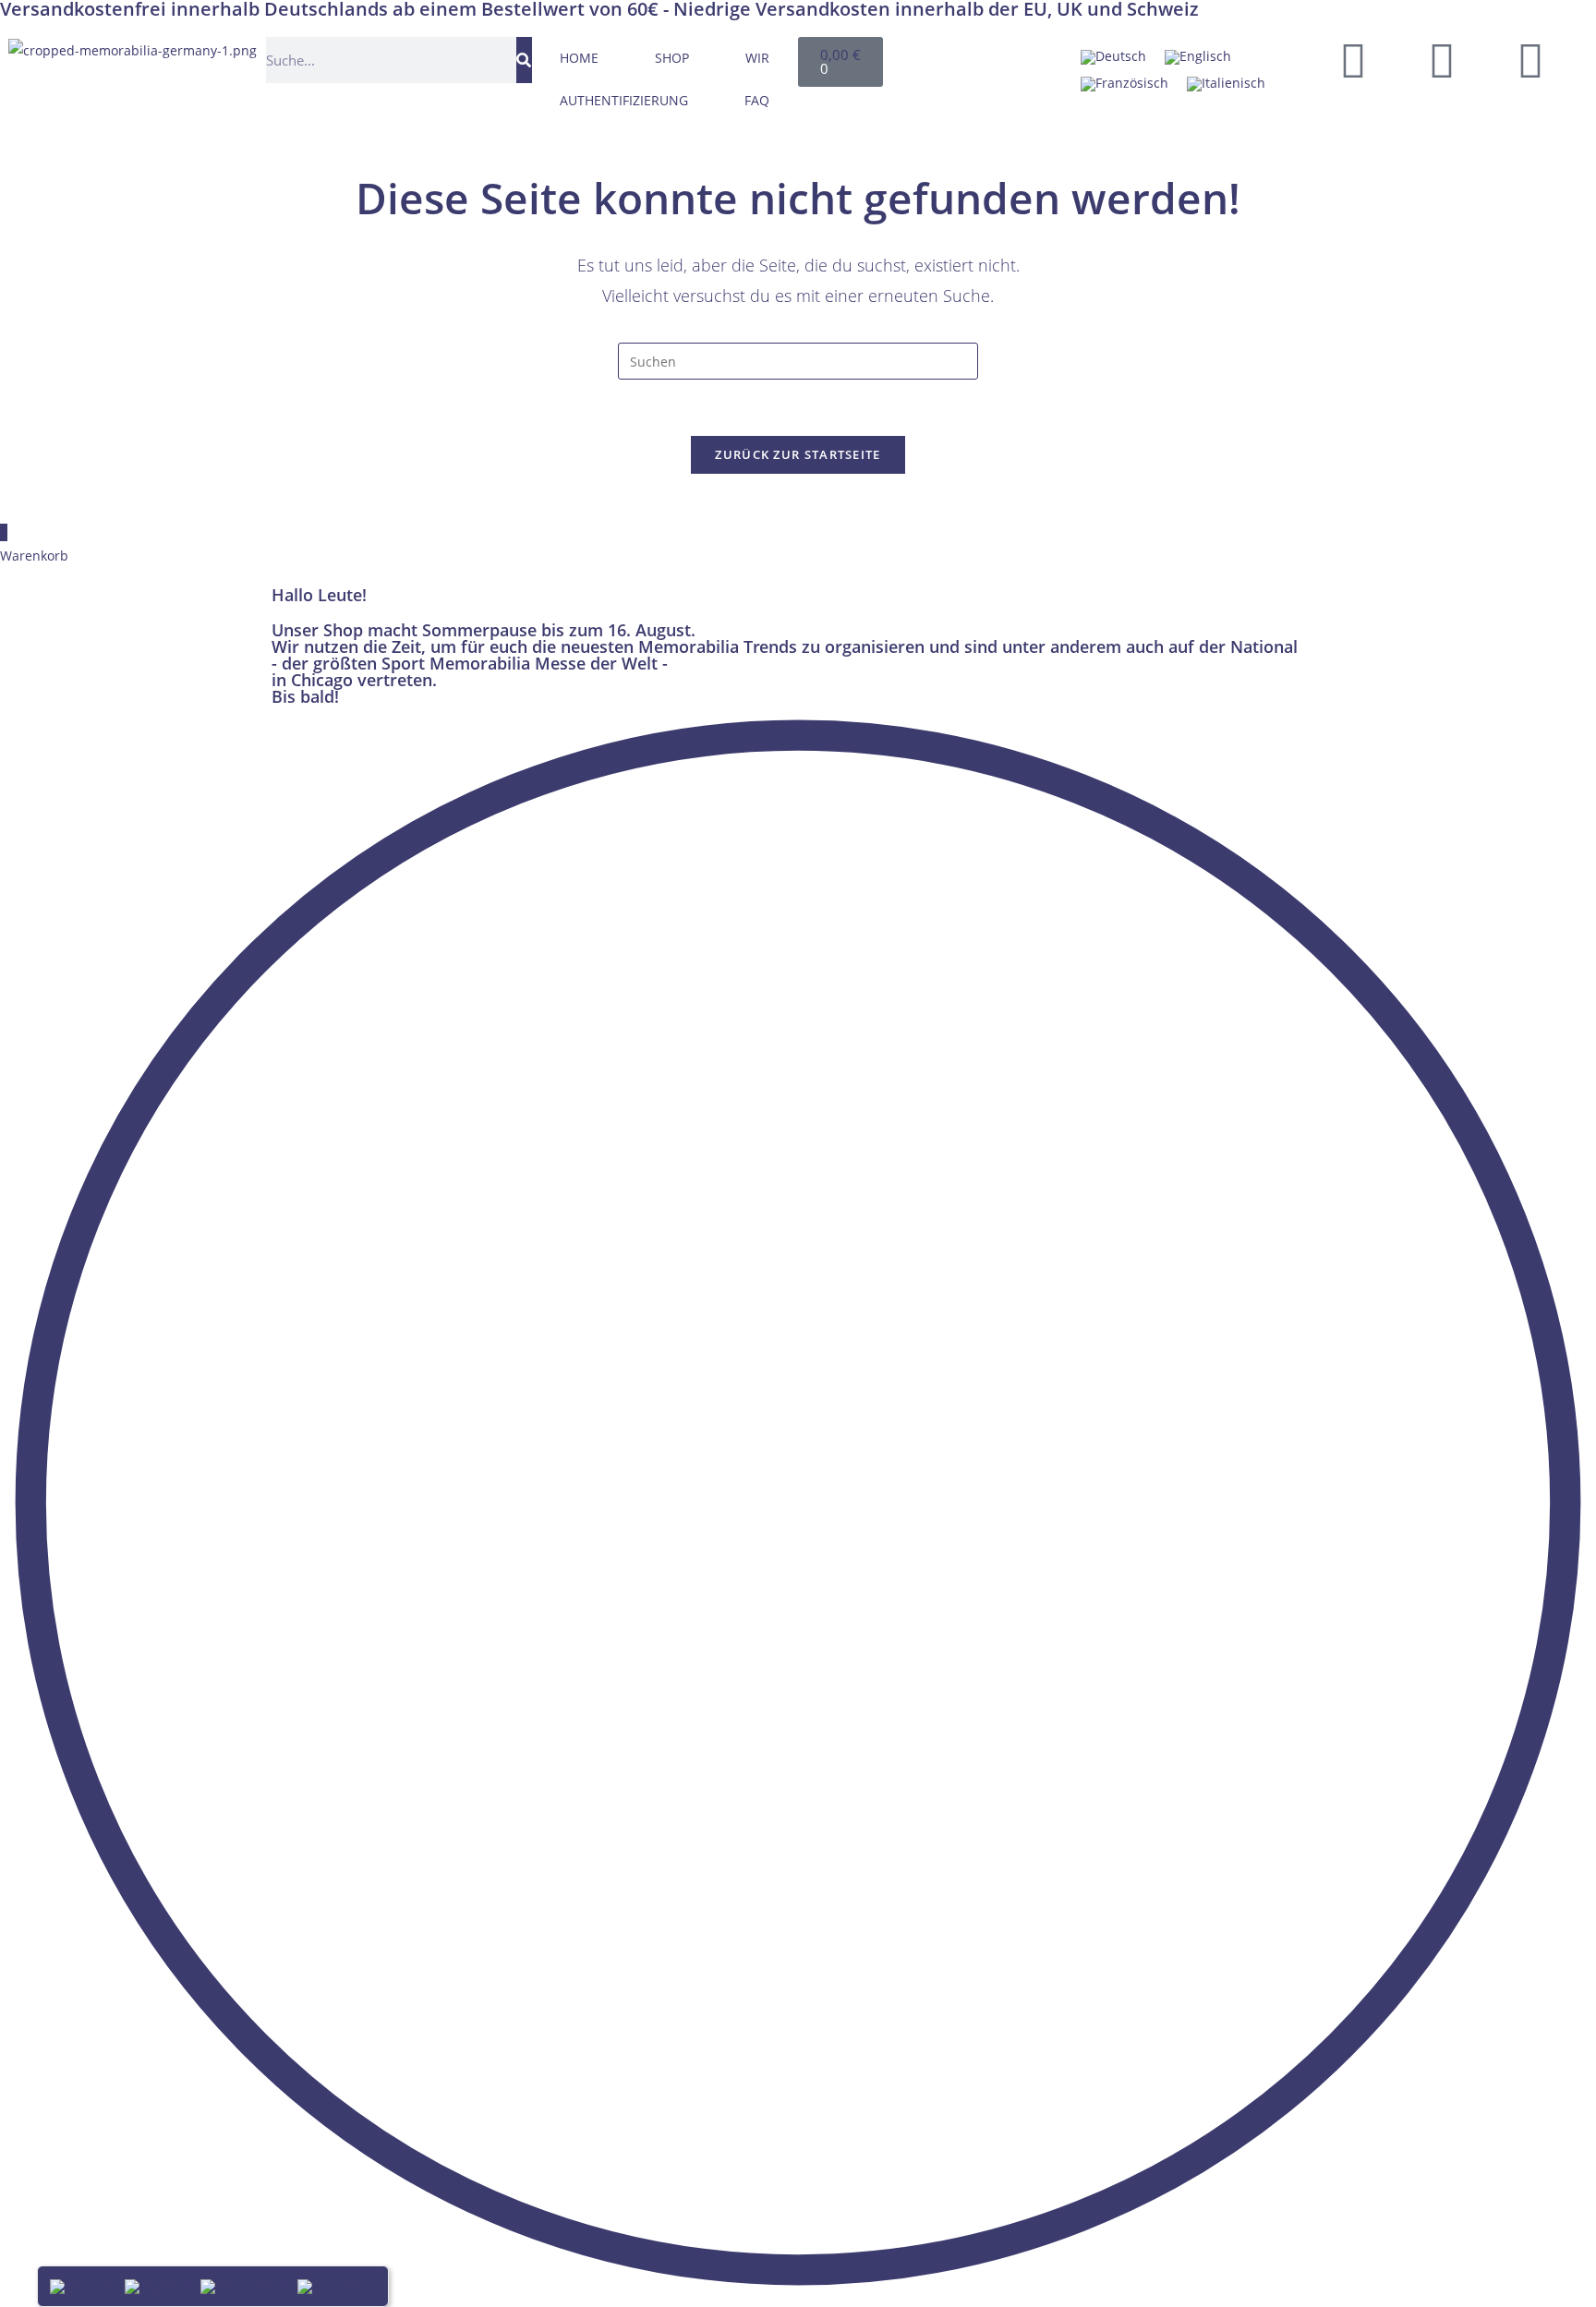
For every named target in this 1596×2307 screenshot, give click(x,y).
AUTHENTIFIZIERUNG (624, 100)
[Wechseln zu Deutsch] (1113, 58)
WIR (757, 58)
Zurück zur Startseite (798, 454)
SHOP (672, 58)
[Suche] (524, 60)
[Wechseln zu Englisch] (1198, 58)
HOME (579, 58)
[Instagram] (1530, 60)
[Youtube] (1442, 60)
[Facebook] (1353, 60)
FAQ (757, 100)
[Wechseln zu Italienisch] (1226, 84)
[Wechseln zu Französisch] (1124, 84)
